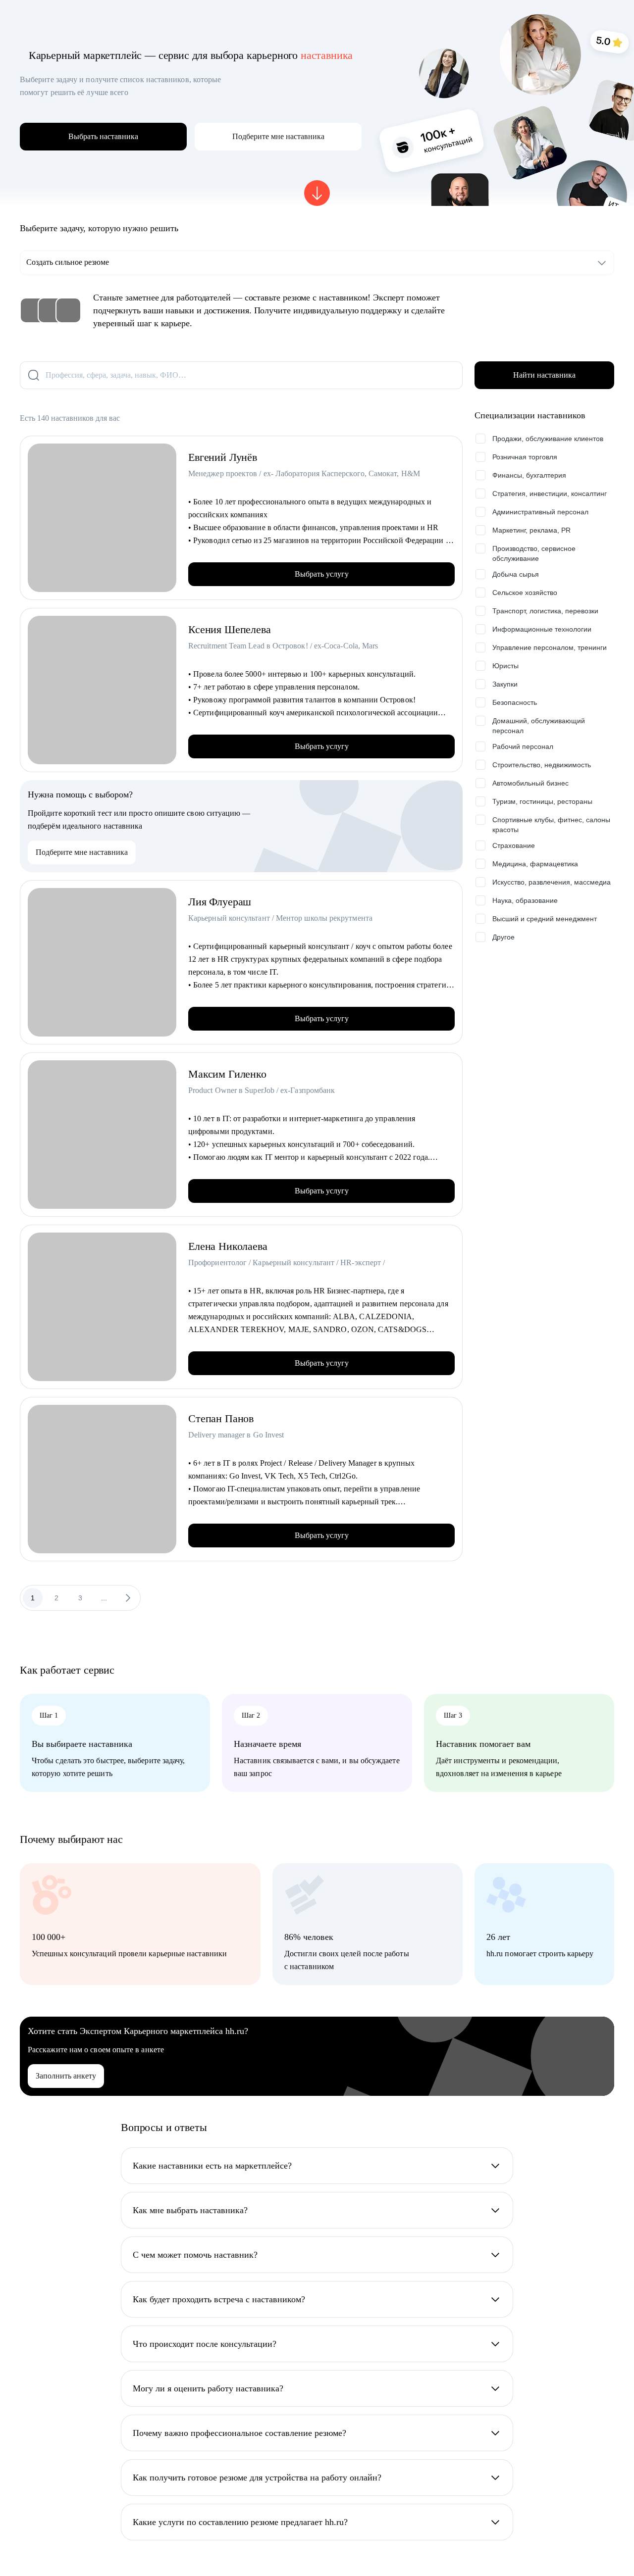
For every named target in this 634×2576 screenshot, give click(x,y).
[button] (278, 137)
